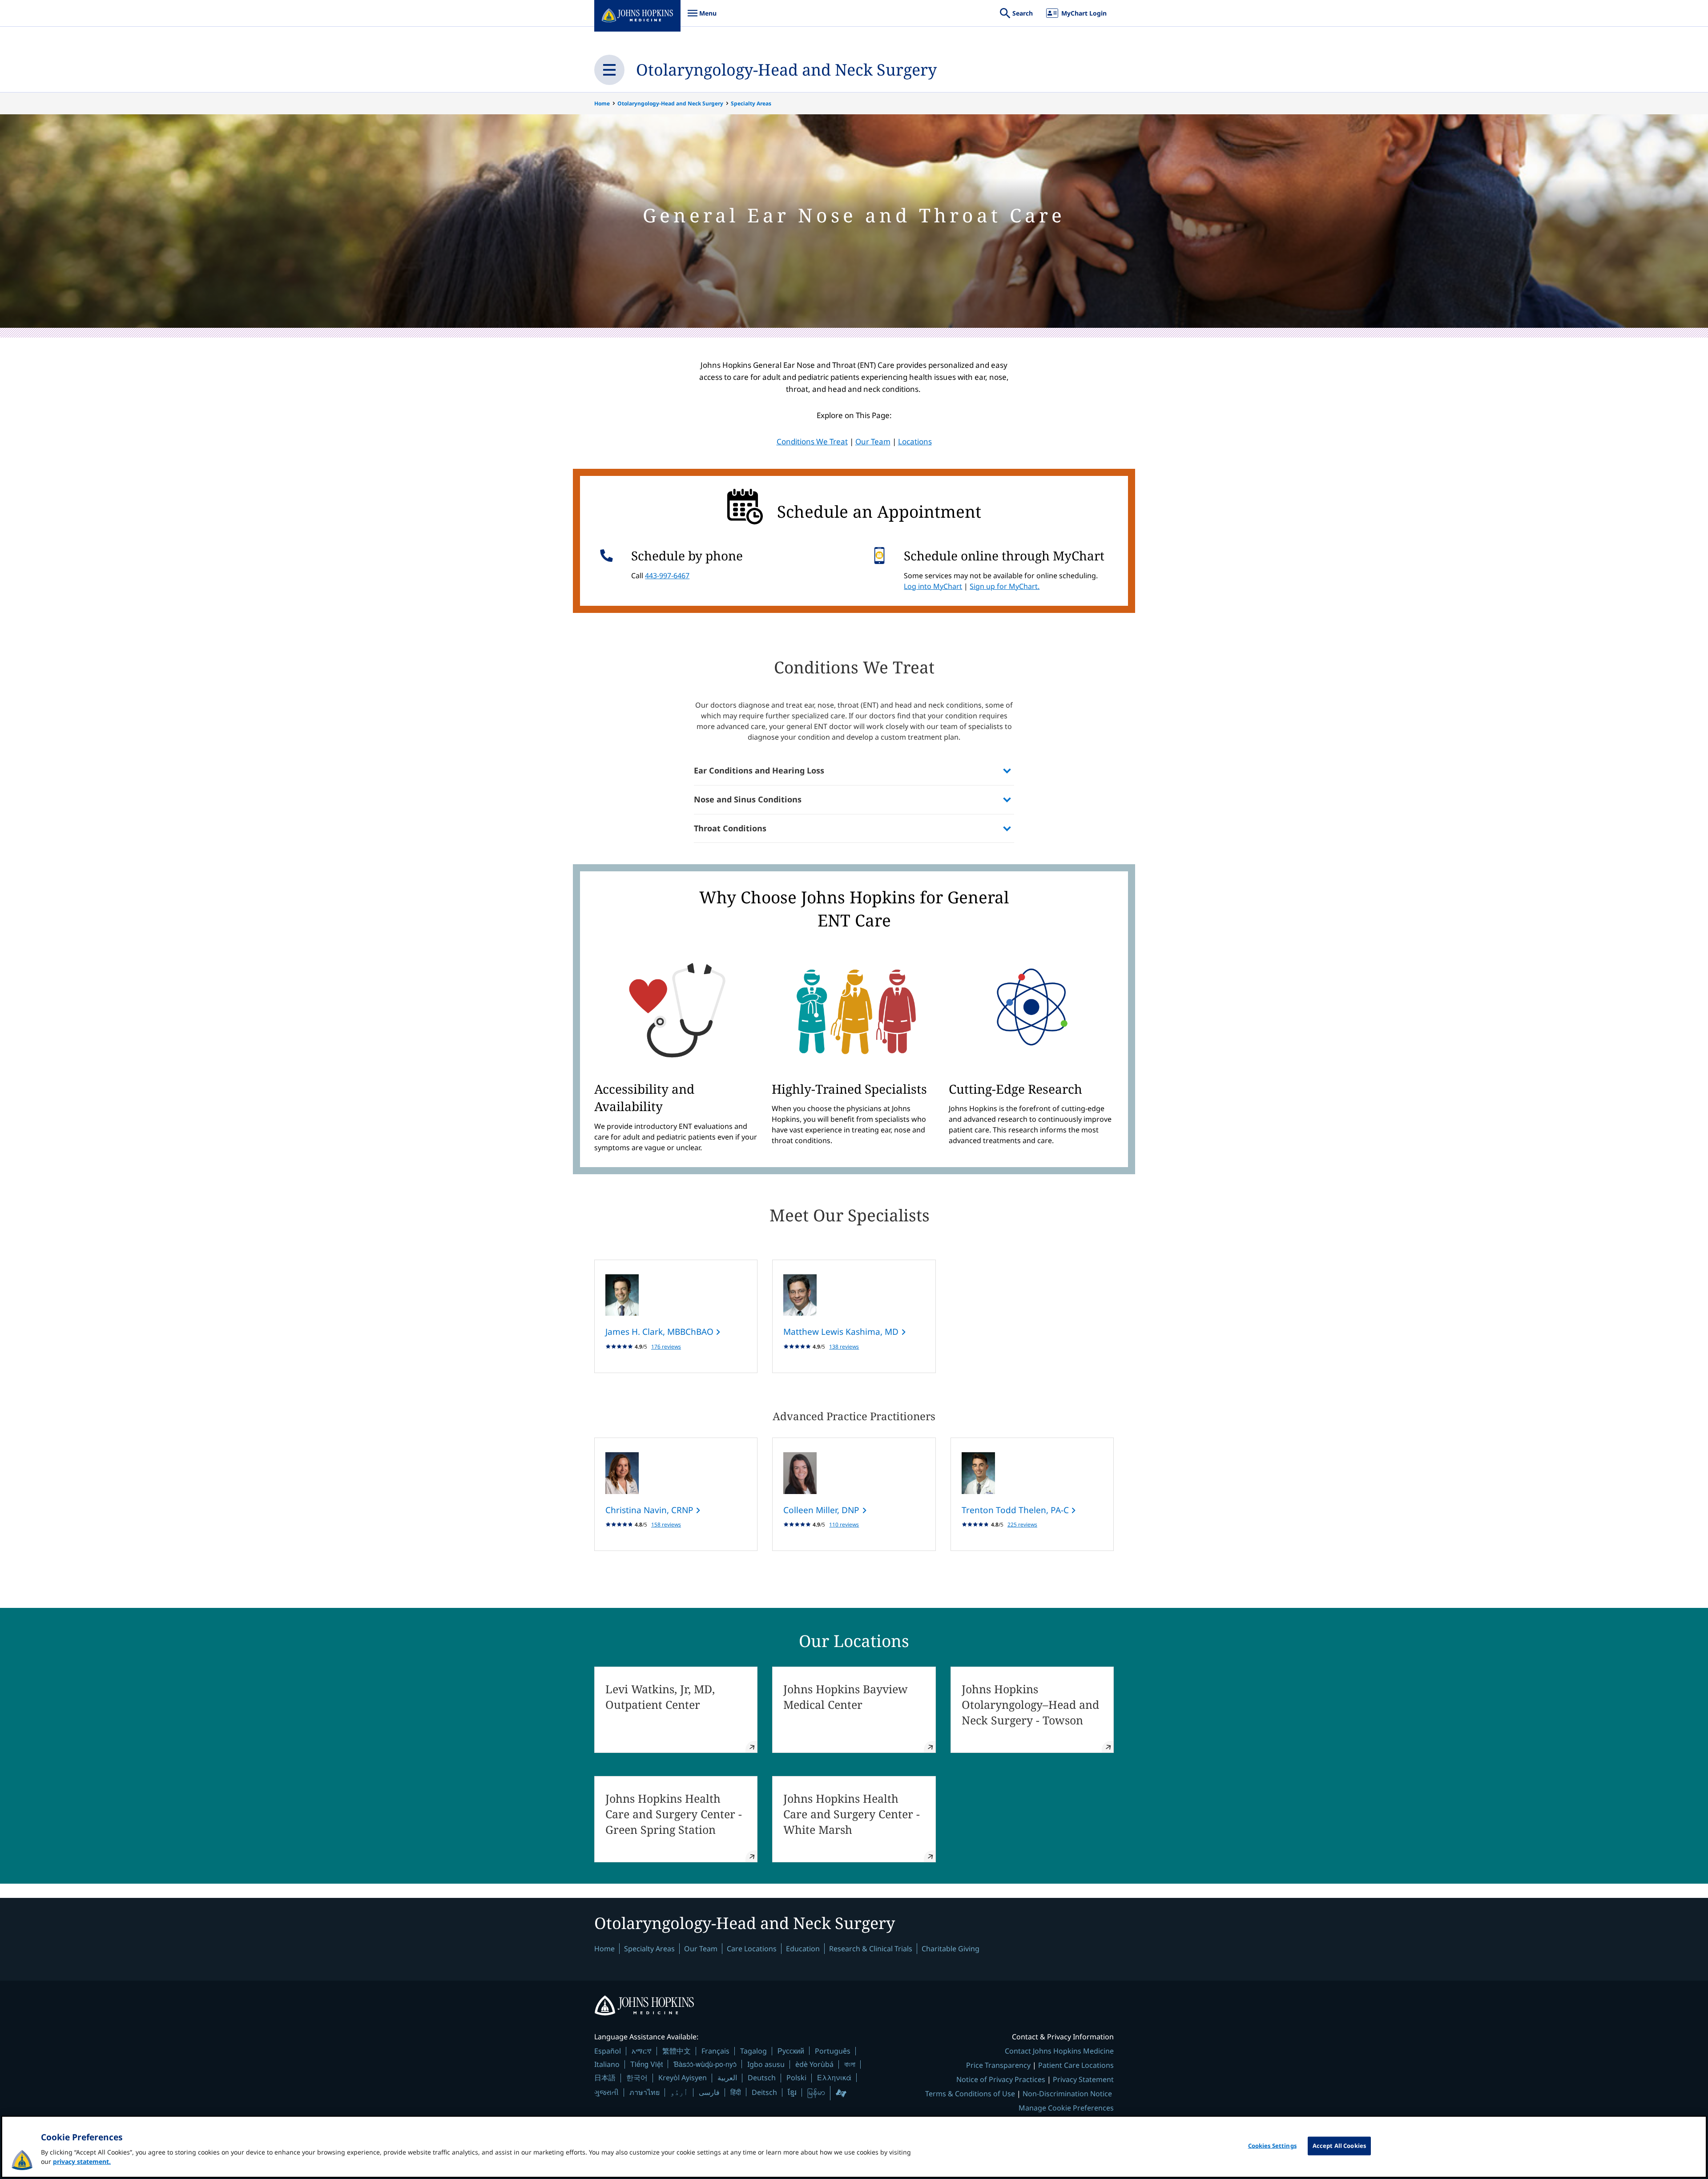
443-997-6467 (667, 576)
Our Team (873, 441)
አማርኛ (642, 2051)
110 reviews (844, 1524)
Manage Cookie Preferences (1066, 2108)
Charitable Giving (951, 1949)
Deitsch (764, 2092)
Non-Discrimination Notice (1067, 2094)
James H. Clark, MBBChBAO (661, 1332)
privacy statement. (82, 2161)
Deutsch (762, 2078)
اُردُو (679, 2092)
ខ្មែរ (792, 2092)
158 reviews (666, 1524)
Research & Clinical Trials (871, 1949)
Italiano (607, 2064)
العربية (727, 2078)
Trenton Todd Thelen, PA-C (1016, 1510)
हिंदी (736, 2092)
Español (608, 2051)
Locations (915, 441)
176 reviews (666, 1347)
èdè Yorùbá (814, 2064)
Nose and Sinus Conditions (748, 799)
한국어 (637, 2078)
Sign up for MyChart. (1005, 586)
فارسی (709, 2092)
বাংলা (850, 2064)
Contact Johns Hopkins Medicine (1059, 2051)
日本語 (605, 2078)
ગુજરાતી (606, 2092)
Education (803, 1949)
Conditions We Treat (812, 441)
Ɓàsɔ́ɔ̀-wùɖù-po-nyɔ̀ (705, 2064)
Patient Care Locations (1076, 2065)
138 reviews (844, 1347)
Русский (791, 2051)
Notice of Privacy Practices (1001, 2079)
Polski (796, 2078)
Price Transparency (998, 2065)
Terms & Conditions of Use (970, 2094)
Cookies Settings (1272, 2146)
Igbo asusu (766, 2064)
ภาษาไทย (645, 2092)
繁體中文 (677, 2051)
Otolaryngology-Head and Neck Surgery (786, 70)
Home (602, 103)
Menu (702, 18)
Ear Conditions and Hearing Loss (759, 770)
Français (715, 2051)
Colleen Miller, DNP (822, 1510)
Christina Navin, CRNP (651, 1510)
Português (833, 2051)
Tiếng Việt (647, 2064)
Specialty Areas (751, 103)
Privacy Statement (1083, 2079)
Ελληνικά (834, 2077)
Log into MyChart (933, 586)
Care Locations (752, 1949)
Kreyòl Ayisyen (683, 2078)
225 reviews (1022, 1524)
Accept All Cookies (1339, 2146)
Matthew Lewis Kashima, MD (842, 1332)
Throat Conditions (730, 828)
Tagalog (753, 2051)
